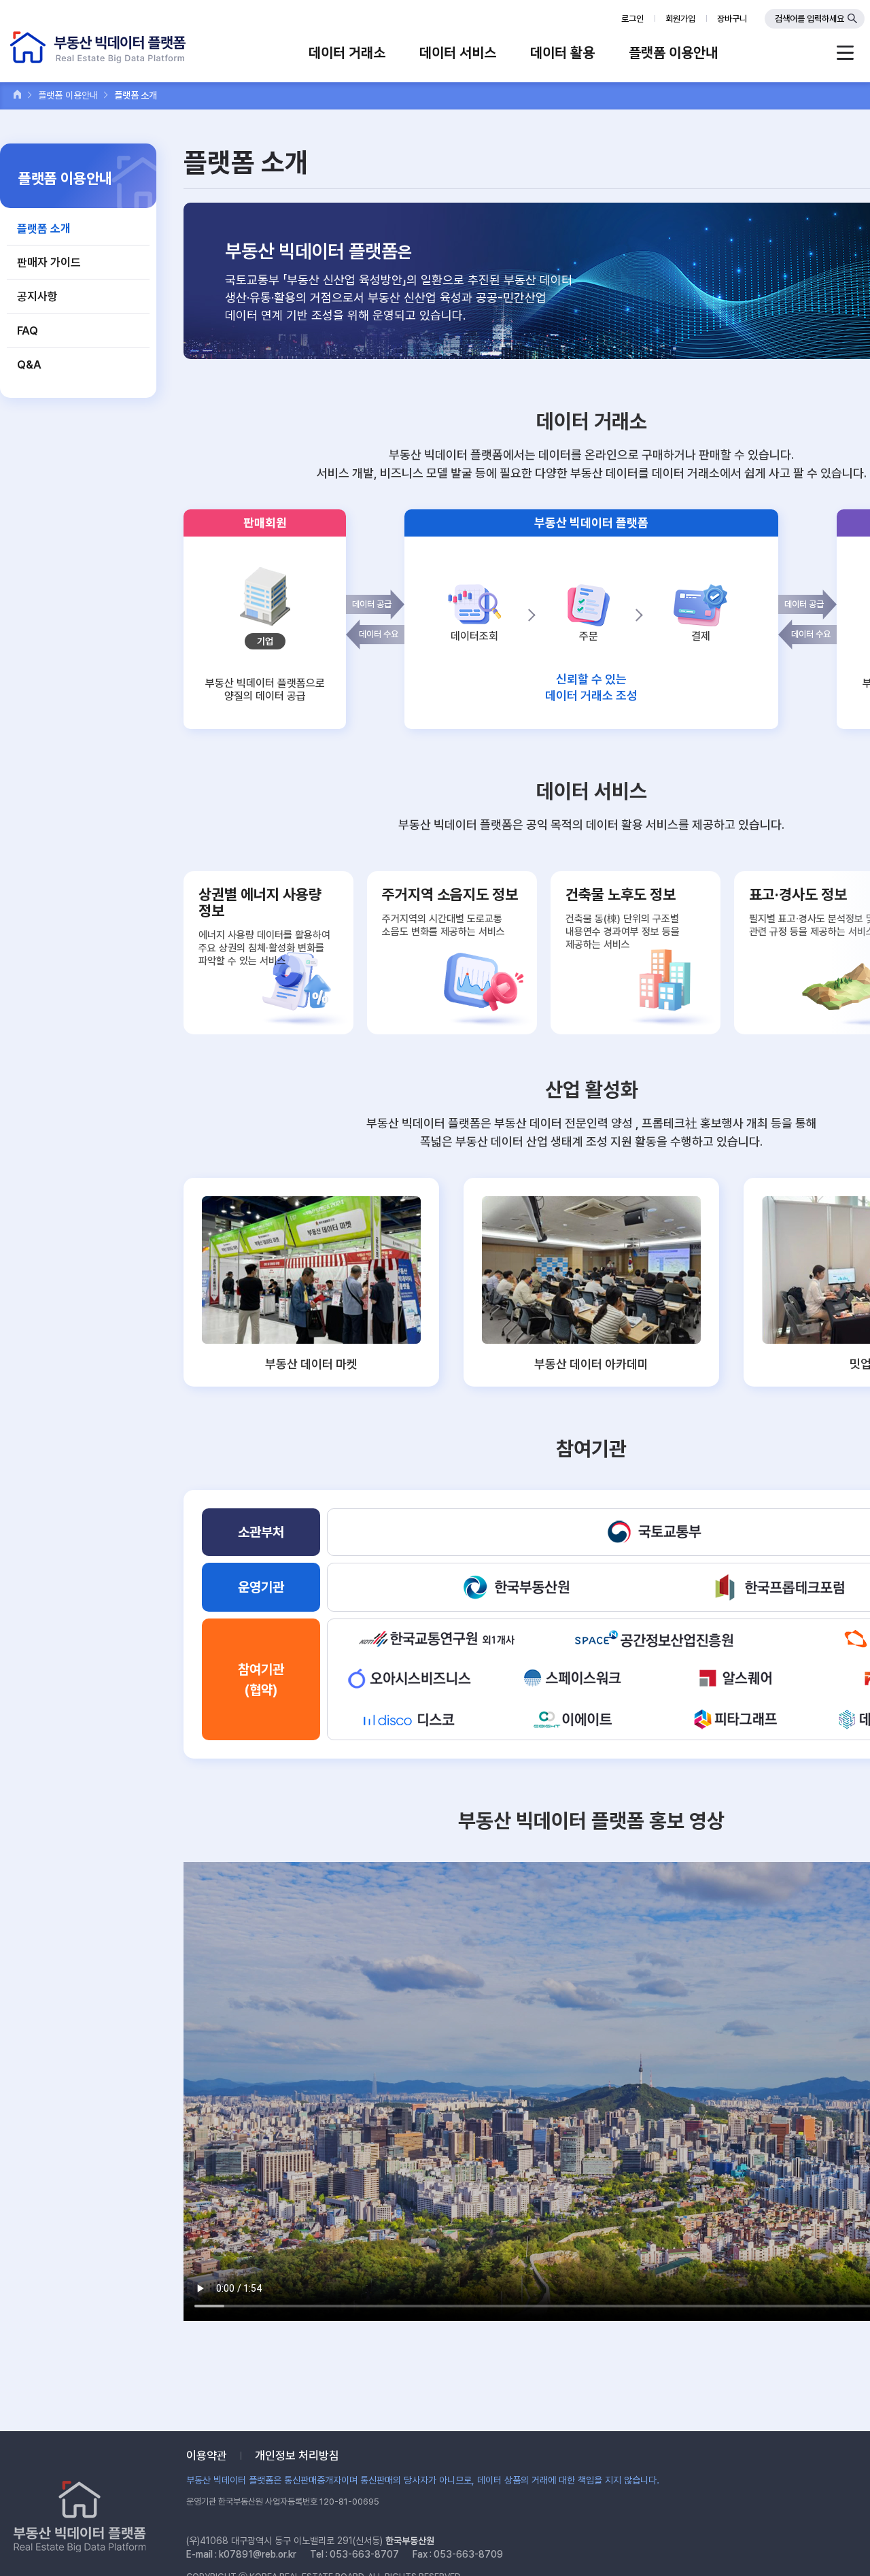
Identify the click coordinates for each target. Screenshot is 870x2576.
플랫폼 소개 (44, 228)
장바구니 (732, 19)
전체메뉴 (845, 53)
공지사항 (37, 296)
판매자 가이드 (49, 262)
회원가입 (680, 19)
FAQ (28, 331)
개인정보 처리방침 (297, 2456)
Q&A (29, 365)
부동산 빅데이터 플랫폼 (98, 47)
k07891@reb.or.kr (258, 2554)
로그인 (632, 19)
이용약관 (207, 2456)
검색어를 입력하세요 (810, 19)
